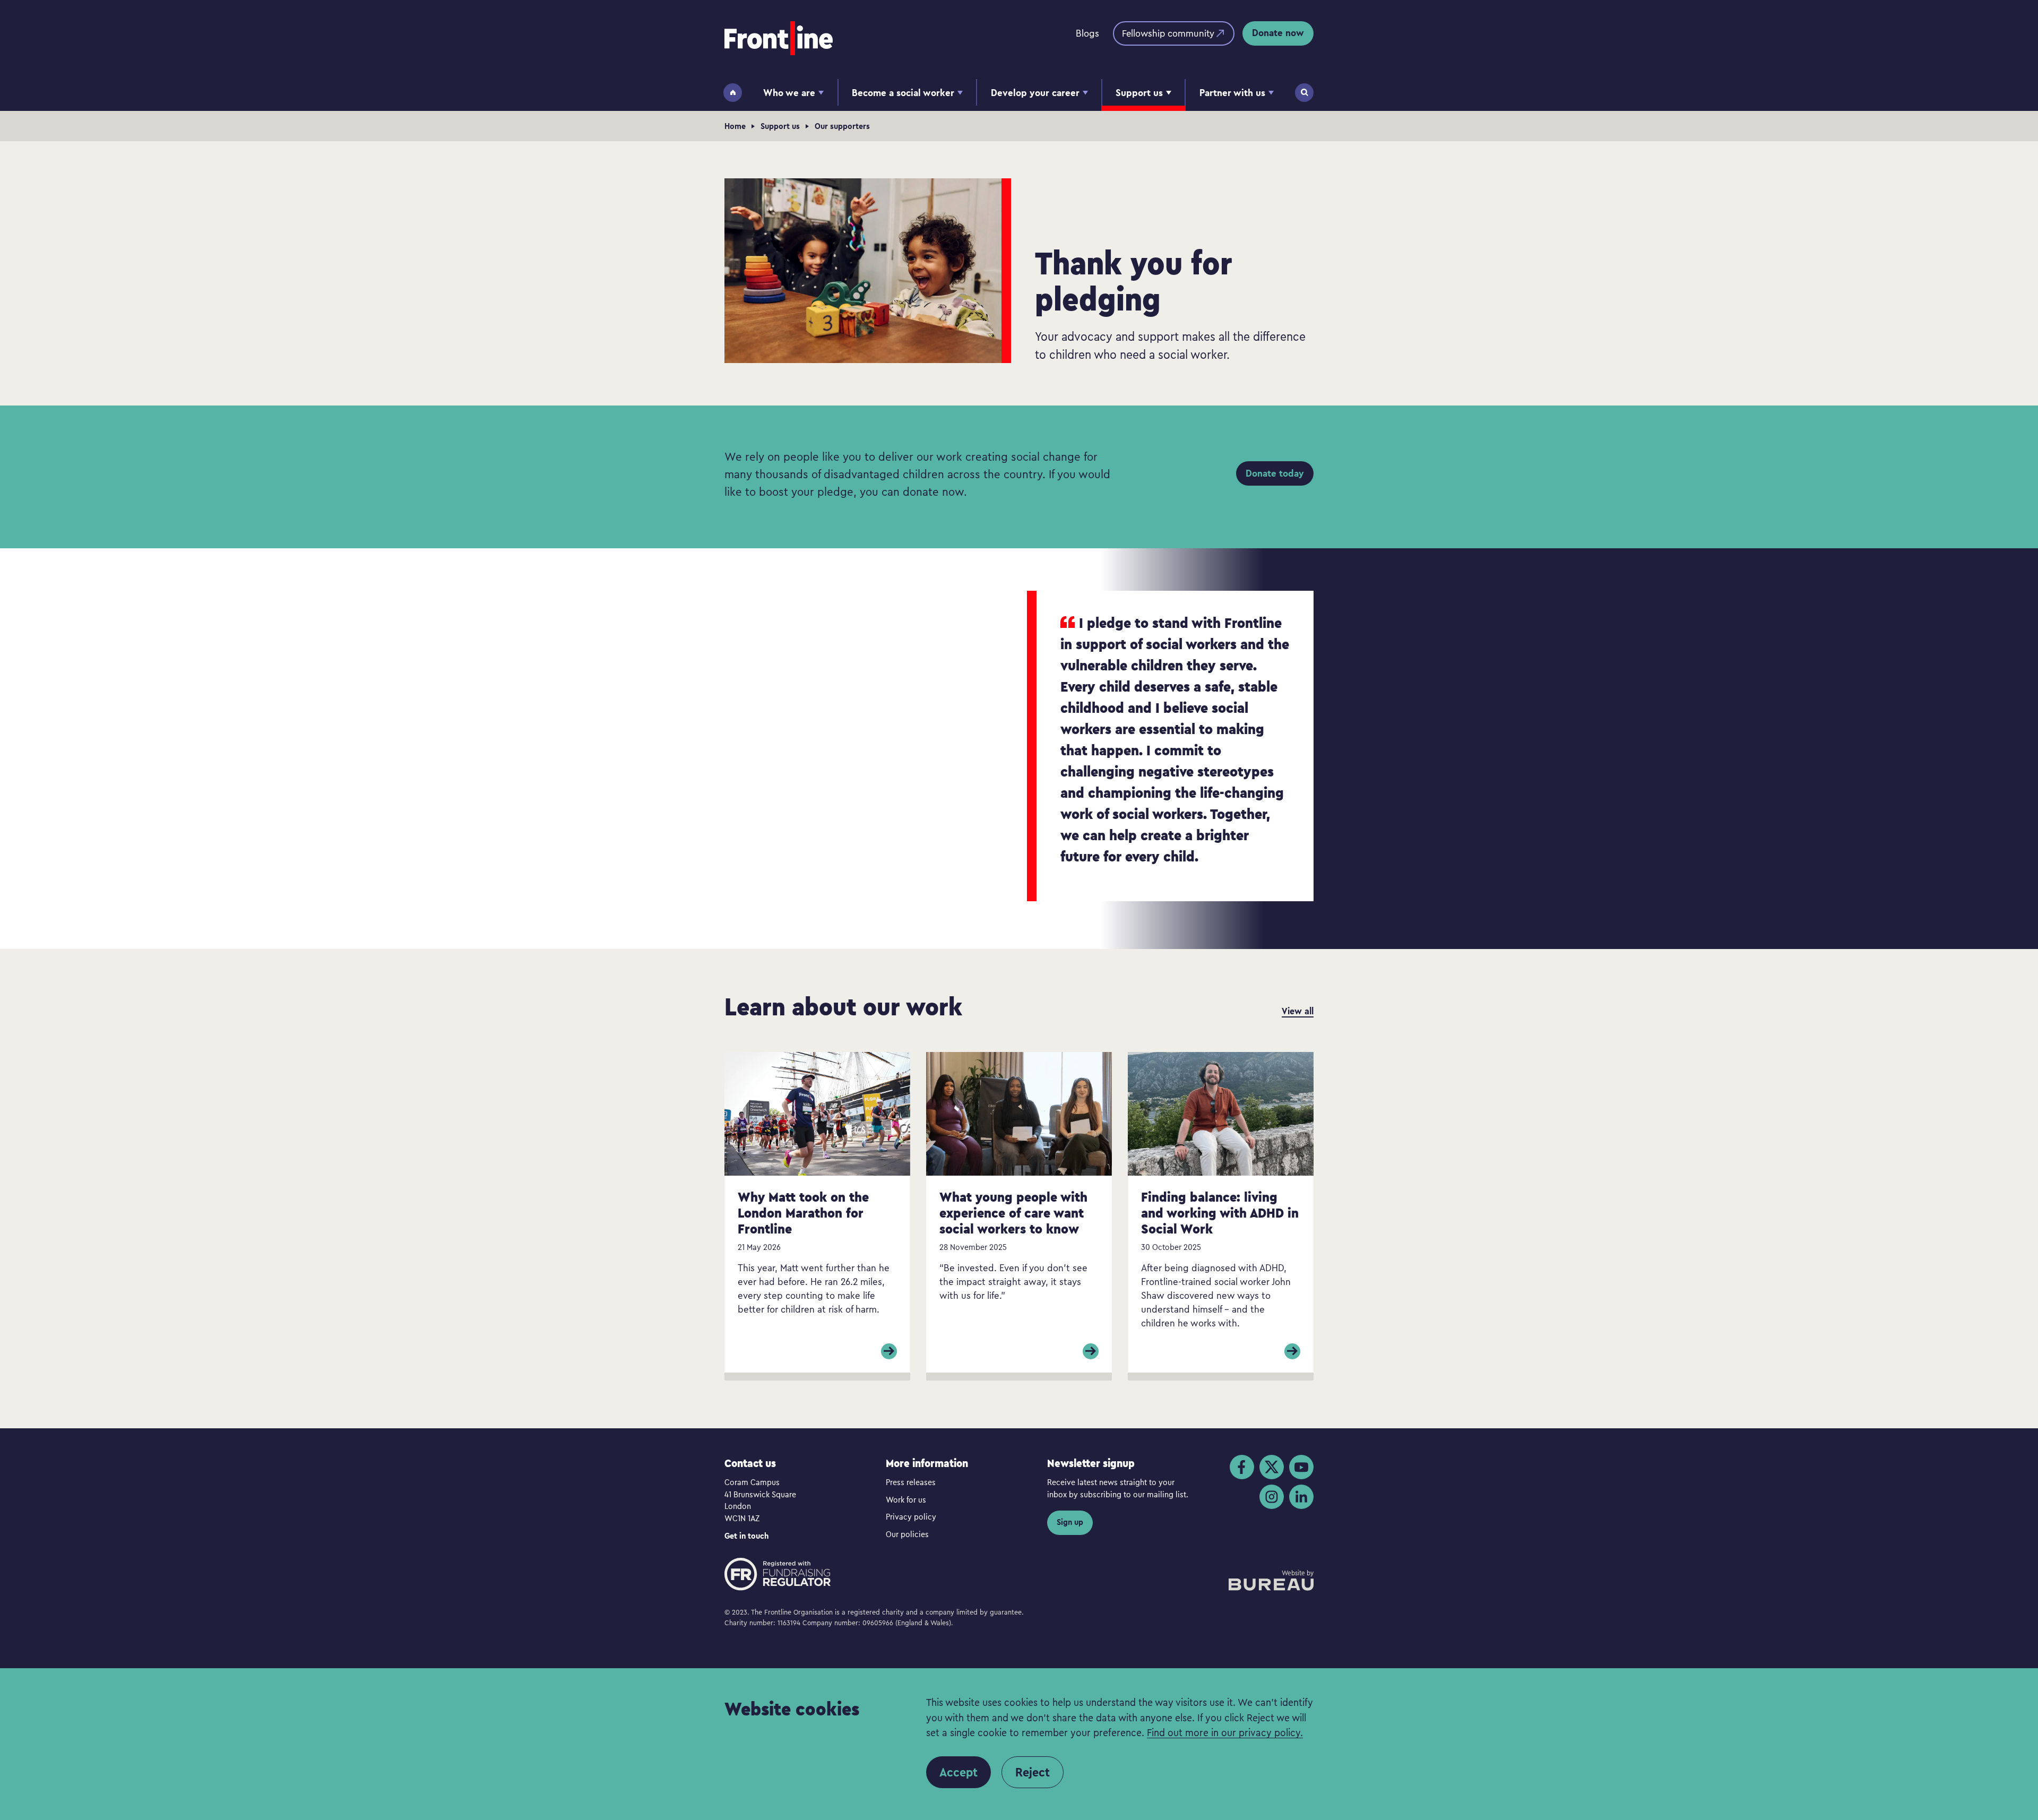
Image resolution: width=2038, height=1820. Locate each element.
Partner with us (1232, 93)
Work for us (906, 1499)
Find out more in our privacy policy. (1225, 1732)
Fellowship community (1168, 33)
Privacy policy (911, 1516)
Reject (1033, 1772)
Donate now (1278, 33)
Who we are (789, 93)
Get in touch (746, 1536)
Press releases (911, 1482)
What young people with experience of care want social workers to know (1013, 1213)
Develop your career (1035, 93)
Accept (958, 1772)
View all (1298, 1011)
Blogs (1087, 33)
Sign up (1070, 1522)
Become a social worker (903, 93)
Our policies (907, 1534)
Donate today (1275, 473)
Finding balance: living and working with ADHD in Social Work (1220, 1213)
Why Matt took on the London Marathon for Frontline (803, 1213)
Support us (1139, 93)
